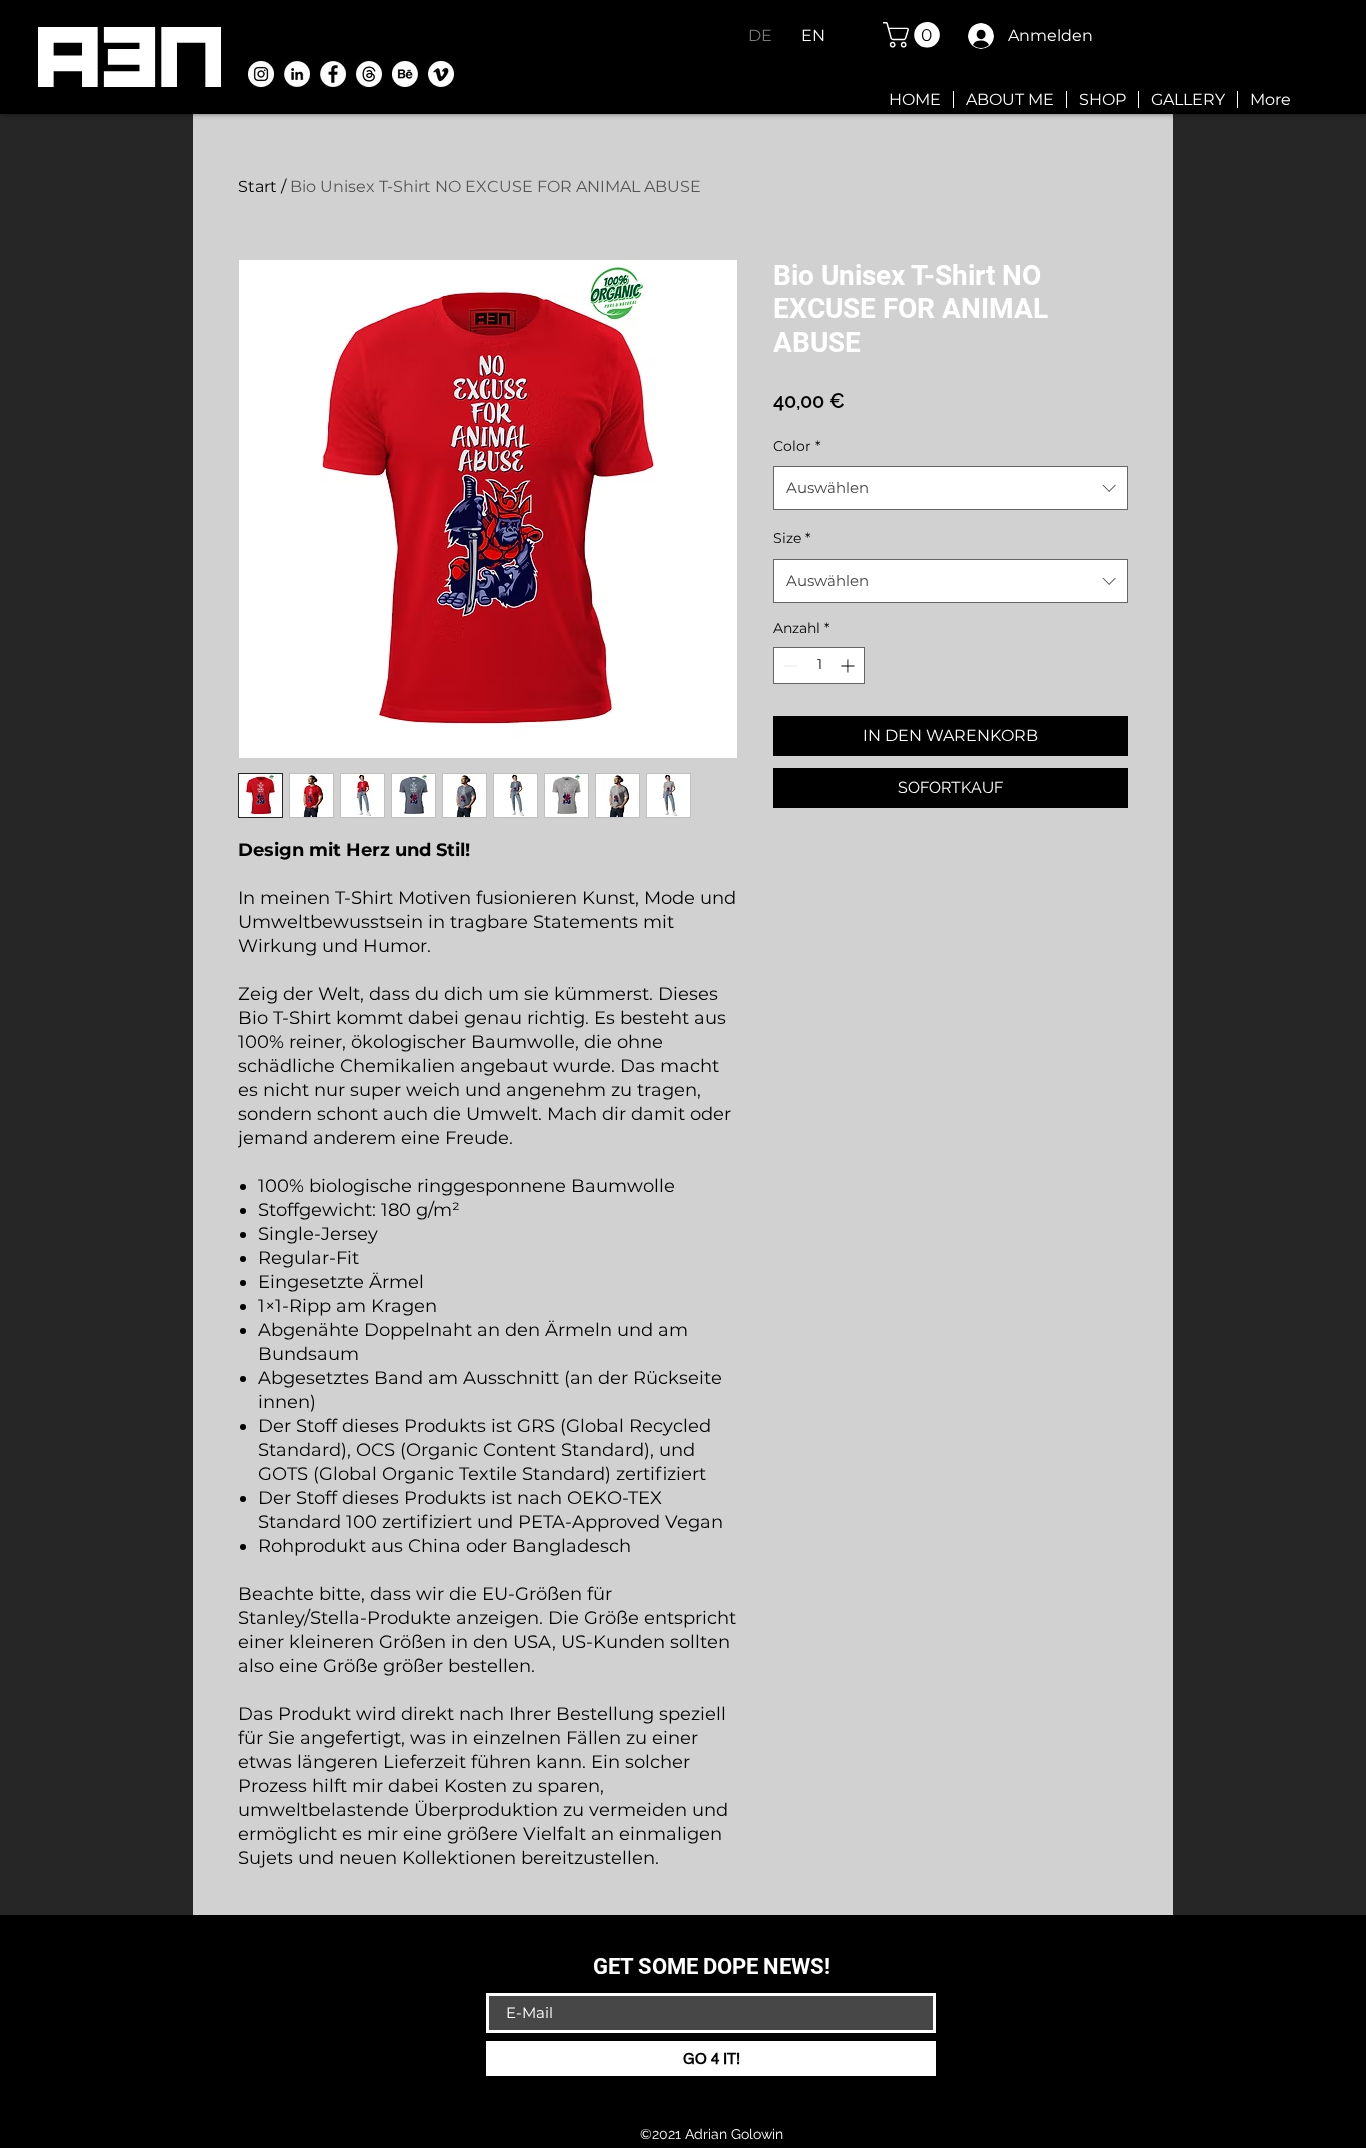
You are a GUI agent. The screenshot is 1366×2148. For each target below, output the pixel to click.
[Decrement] (788, 665)
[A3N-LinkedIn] (297, 74)
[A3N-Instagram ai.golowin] (261, 74)
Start (257, 186)
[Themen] (369, 74)
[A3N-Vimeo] (441, 74)
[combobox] (950, 488)
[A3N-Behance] (405, 74)
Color (796, 446)
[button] (914, 35)
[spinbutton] (819, 665)
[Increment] (849, 665)
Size (791, 538)
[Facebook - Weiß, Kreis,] (333, 74)
